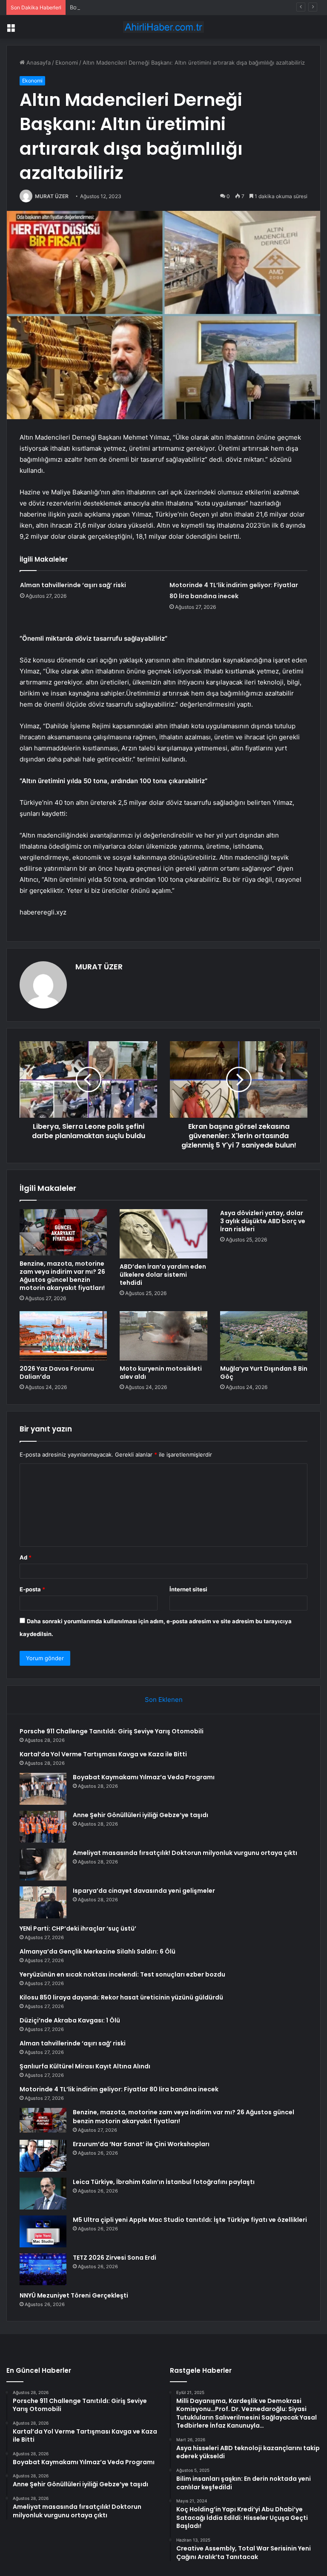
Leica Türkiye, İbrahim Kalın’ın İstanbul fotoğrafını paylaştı (164, 2182)
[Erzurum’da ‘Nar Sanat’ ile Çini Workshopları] (43, 2156)
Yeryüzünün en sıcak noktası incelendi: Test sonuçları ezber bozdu (122, 1974)
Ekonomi (67, 62)
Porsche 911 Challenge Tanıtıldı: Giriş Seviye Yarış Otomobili (112, 1731)
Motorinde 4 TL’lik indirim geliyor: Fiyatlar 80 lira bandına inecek (119, 2089)
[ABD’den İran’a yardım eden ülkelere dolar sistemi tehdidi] (163, 1234)
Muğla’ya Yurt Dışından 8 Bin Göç (264, 1373)
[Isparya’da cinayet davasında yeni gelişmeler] (43, 1902)
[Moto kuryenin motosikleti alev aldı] (163, 1336)
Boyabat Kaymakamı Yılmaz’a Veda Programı (127, 7)
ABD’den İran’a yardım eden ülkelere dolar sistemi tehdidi (163, 1275)
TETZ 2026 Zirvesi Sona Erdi (115, 2258)
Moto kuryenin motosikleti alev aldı (161, 1373)
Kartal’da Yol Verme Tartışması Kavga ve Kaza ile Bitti (103, 1754)
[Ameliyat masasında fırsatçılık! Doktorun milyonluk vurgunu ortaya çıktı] (43, 1865)
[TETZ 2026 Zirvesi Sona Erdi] (43, 2269)
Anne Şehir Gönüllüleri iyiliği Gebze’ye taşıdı (141, 1815)
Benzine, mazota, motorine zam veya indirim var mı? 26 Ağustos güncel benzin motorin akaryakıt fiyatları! (62, 1276)
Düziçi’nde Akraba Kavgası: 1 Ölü (70, 2020)
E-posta (32, 1589)
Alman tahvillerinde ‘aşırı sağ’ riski (73, 585)
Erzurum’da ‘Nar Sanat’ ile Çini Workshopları (141, 2144)
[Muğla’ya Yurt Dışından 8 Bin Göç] (264, 1336)
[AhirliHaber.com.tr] (163, 27)
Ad (26, 1557)
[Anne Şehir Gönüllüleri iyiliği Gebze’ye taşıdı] (43, 1827)
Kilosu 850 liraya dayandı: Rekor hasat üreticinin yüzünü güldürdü (121, 1997)
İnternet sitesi (188, 1589)
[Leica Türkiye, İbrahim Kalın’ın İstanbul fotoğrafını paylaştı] (43, 2194)
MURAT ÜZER (52, 196)
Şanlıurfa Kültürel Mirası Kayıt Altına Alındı (85, 2066)
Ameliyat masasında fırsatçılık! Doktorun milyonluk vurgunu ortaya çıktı (185, 1853)
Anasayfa (38, 62)
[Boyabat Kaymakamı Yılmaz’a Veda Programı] (43, 1789)
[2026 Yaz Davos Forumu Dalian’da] (63, 1336)
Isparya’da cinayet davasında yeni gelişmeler (144, 1891)
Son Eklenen (164, 1700)
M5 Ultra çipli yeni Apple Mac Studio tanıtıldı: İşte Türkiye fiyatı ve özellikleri (190, 2220)
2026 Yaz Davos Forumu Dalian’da (57, 1373)
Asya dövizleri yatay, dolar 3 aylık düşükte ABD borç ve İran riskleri (263, 1221)
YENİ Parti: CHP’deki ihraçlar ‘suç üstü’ (78, 1928)
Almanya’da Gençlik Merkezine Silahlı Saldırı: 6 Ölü (98, 1951)
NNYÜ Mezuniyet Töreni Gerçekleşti (74, 2295)
